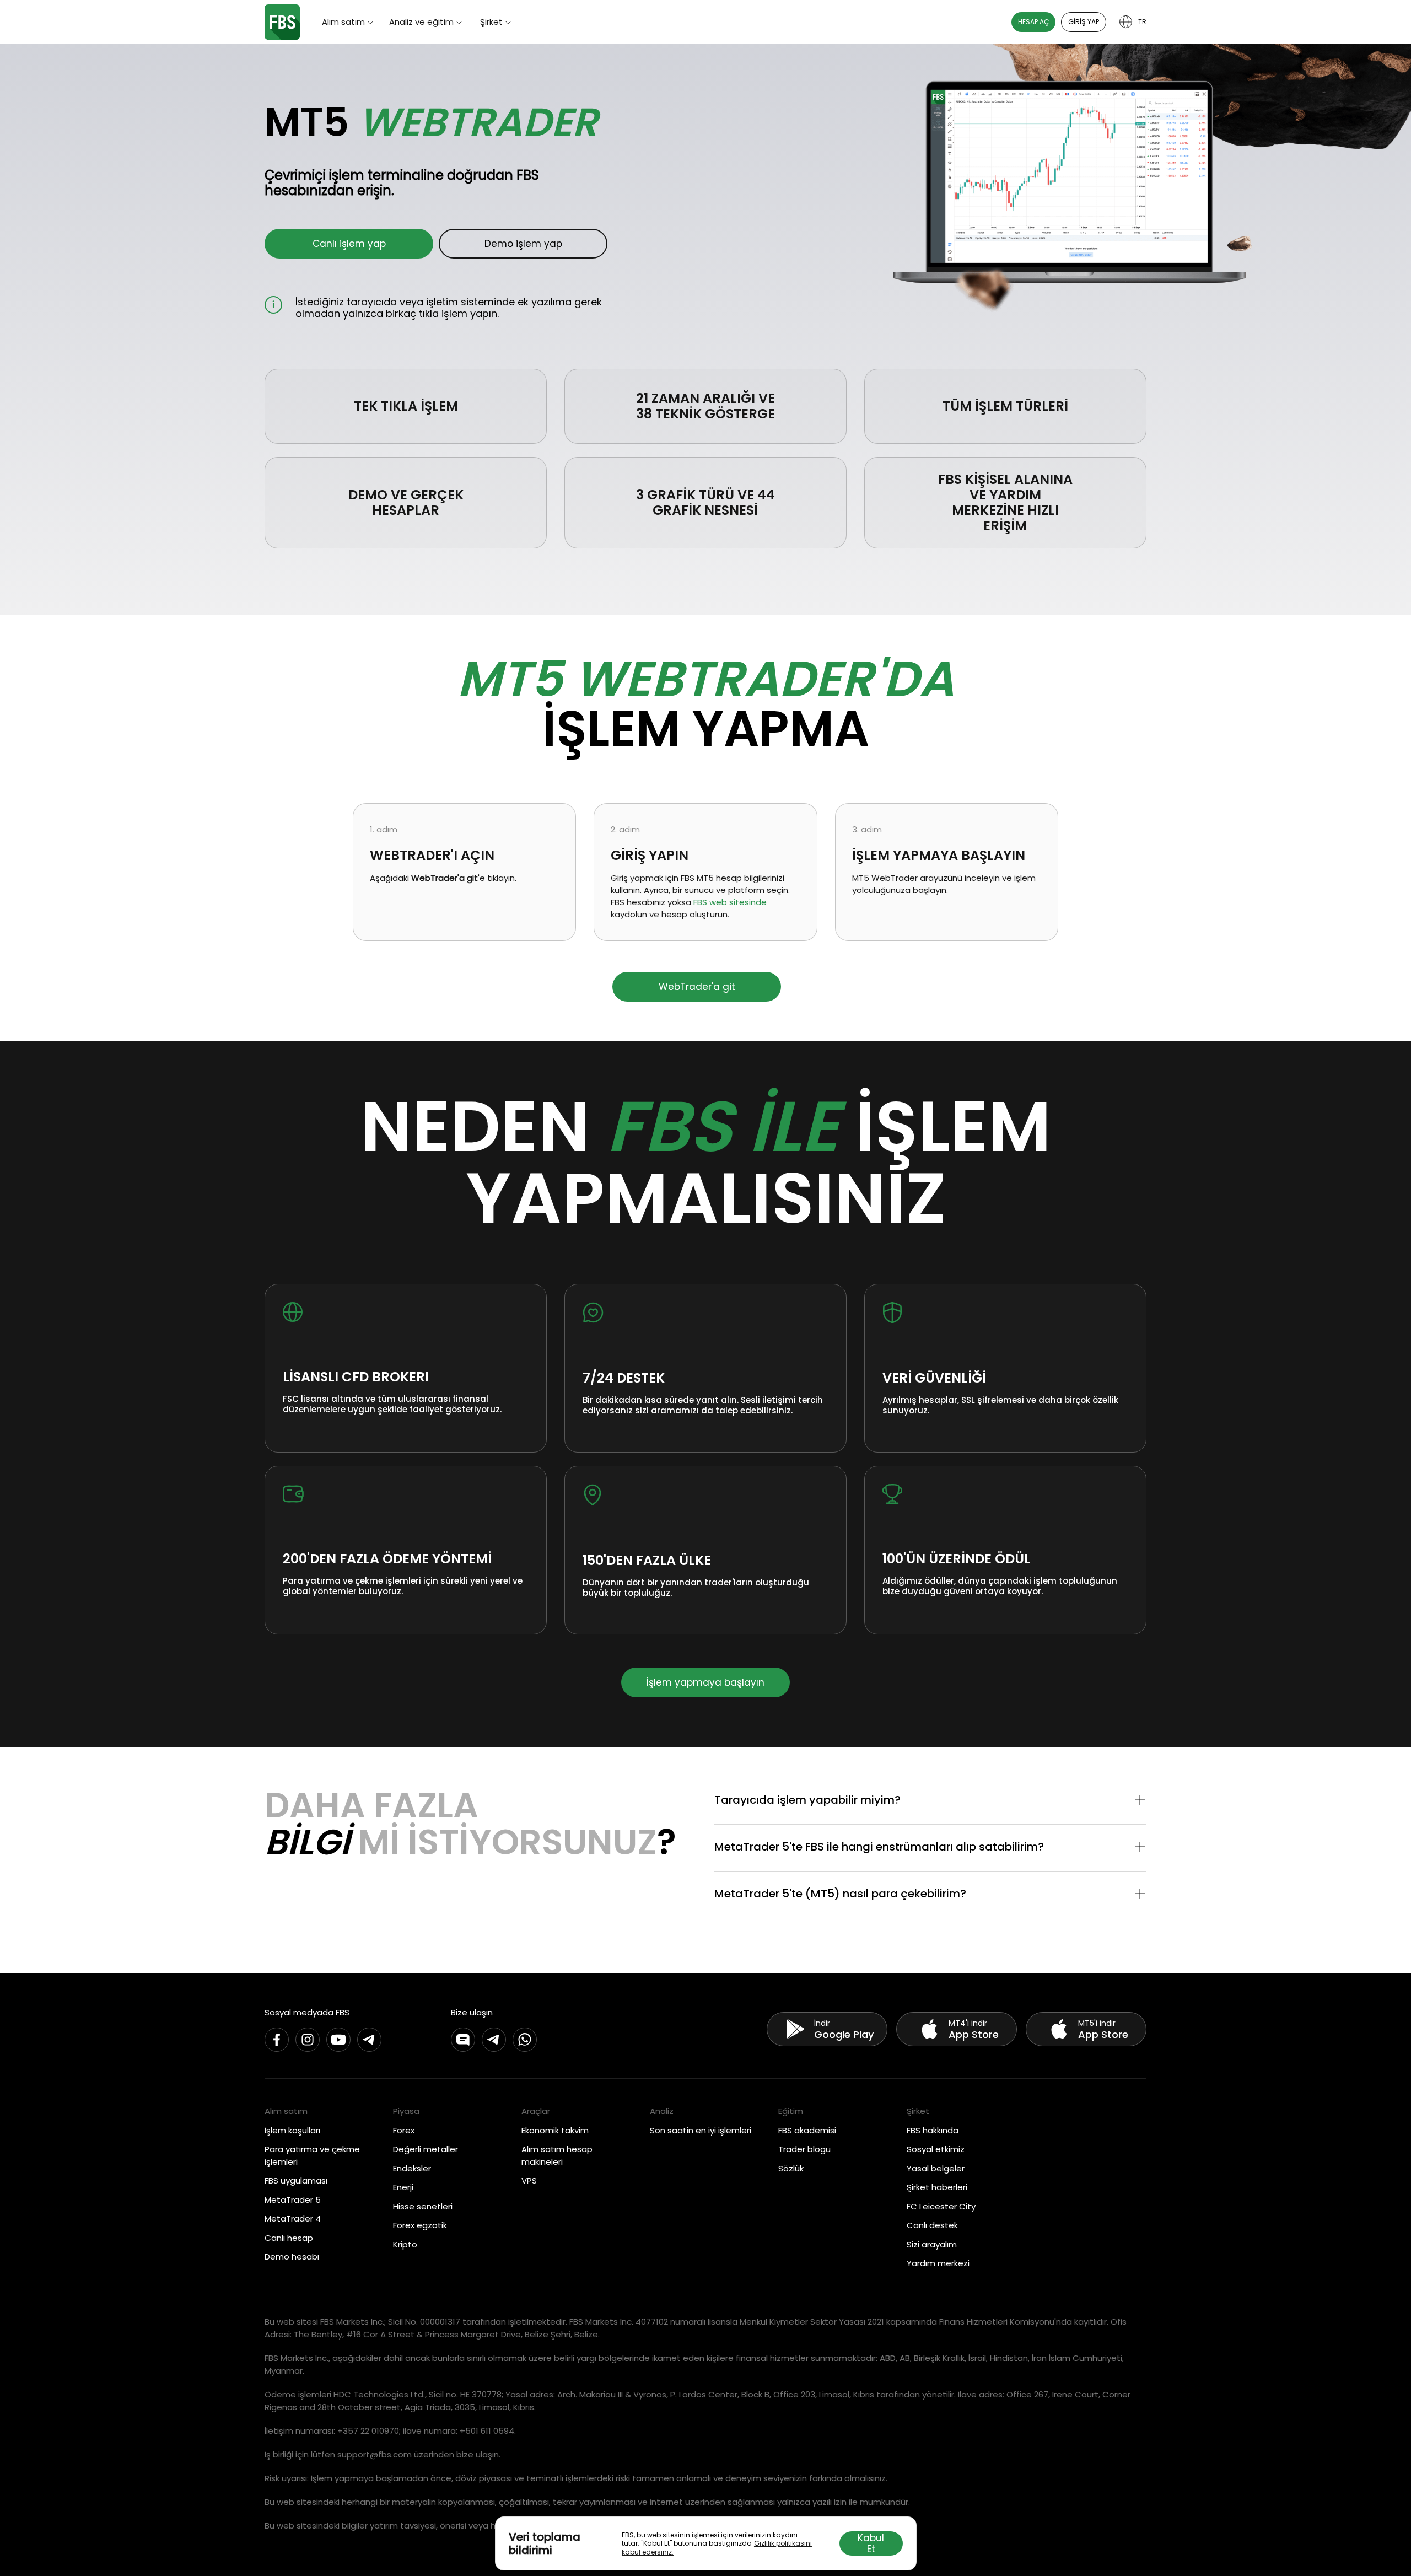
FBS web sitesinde (730, 902)
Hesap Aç (1033, 22)
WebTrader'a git (697, 987)
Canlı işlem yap (349, 244)
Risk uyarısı (286, 2478)
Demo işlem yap (523, 244)
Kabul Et (871, 2543)
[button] (930, 1801)
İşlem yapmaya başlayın (705, 1682)
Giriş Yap (1084, 22)
